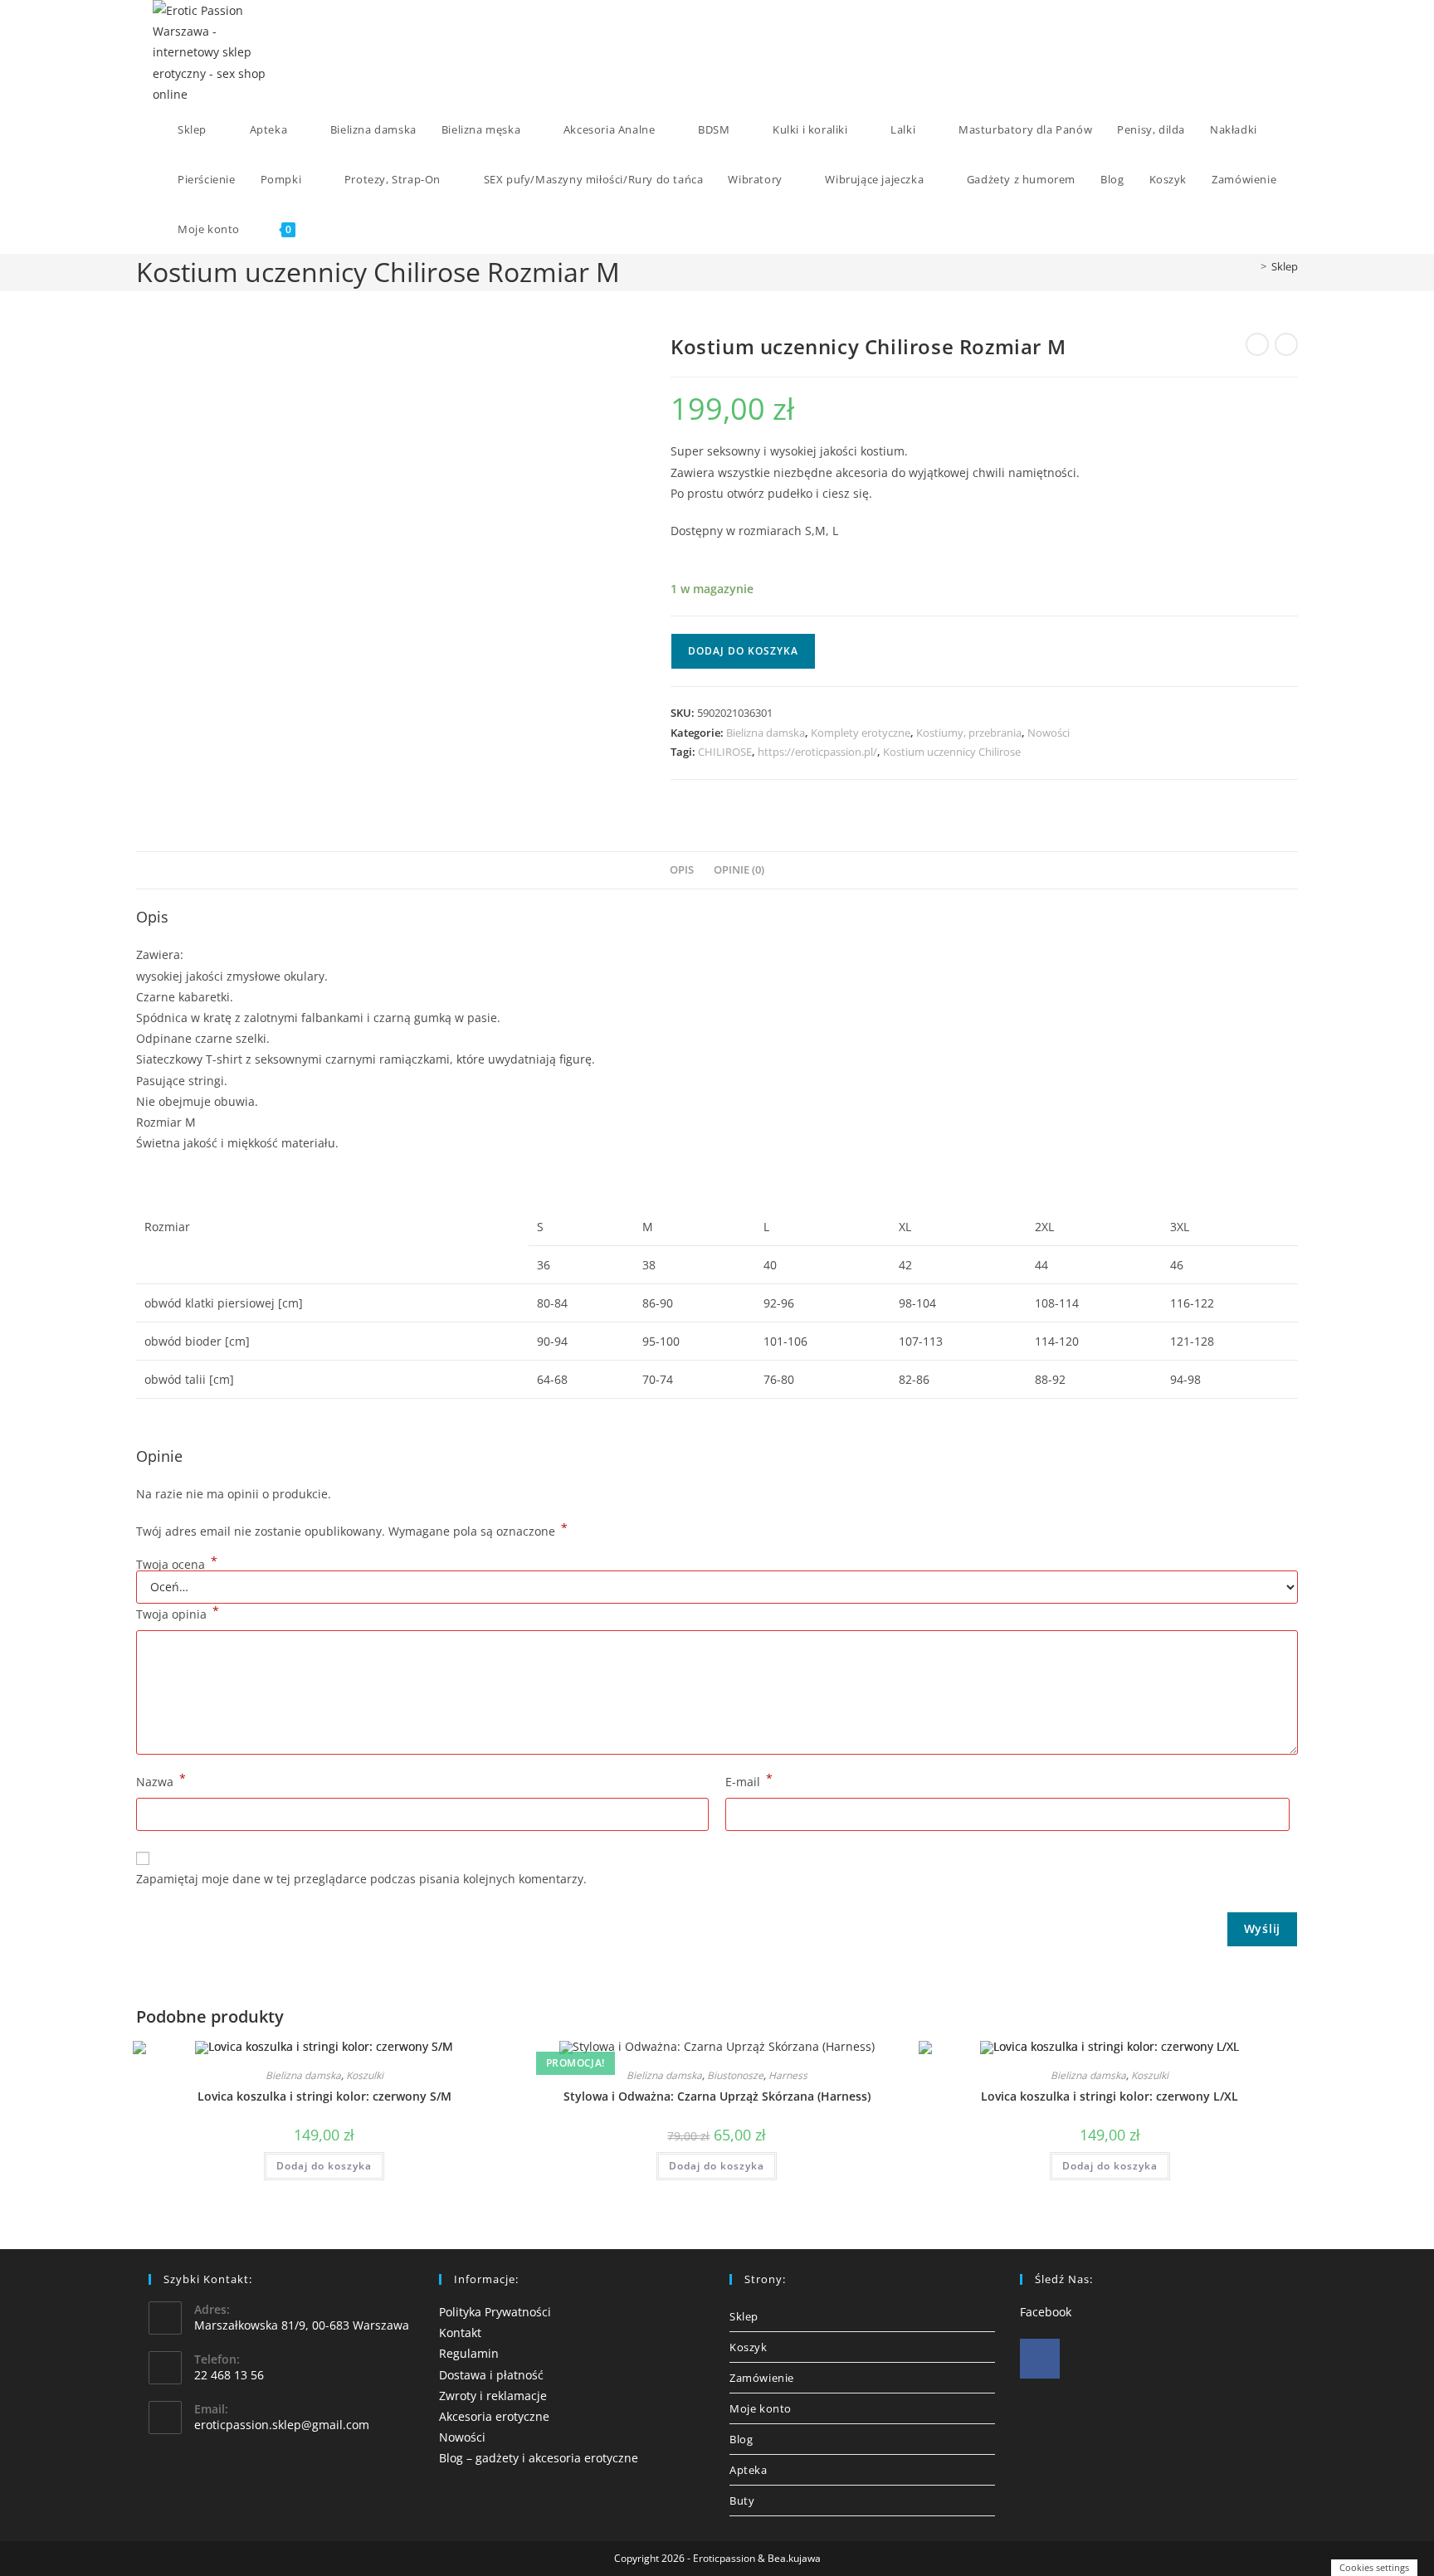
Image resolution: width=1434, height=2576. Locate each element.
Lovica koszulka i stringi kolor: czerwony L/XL (1110, 2096)
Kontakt (460, 2333)
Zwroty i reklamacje (493, 2396)
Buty (742, 2501)
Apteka (749, 2470)
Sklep (1285, 266)
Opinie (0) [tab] (739, 870)
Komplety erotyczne (861, 733)
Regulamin (469, 2353)
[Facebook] (1040, 2359)
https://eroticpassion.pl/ (817, 752)
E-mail (749, 1780)
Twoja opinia (178, 1613)
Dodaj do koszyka (743, 651)
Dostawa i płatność (491, 2375)
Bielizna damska (766, 733)
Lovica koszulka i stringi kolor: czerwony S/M (324, 2096)
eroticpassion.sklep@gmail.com (282, 2425)
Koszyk (749, 2347)
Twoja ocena (177, 1565)
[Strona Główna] (1251, 266)
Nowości (1049, 733)
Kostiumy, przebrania (969, 733)
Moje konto (761, 2408)
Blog (741, 2439)
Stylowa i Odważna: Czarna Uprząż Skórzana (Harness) (717, 2096)
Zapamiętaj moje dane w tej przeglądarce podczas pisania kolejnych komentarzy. (361, 1879)
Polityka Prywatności (495, 2312)
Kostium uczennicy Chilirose (952, 752)
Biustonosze (735, 2075)
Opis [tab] (682, 870)
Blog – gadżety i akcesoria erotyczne (539, 2458)
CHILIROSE (725, 752)
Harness (788, 2075)
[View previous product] (1257, 344)
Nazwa (161, 1780)
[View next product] (1286, 344)
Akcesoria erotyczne (494, 2416)
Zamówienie (762, 2378)
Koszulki (365, 2075)
